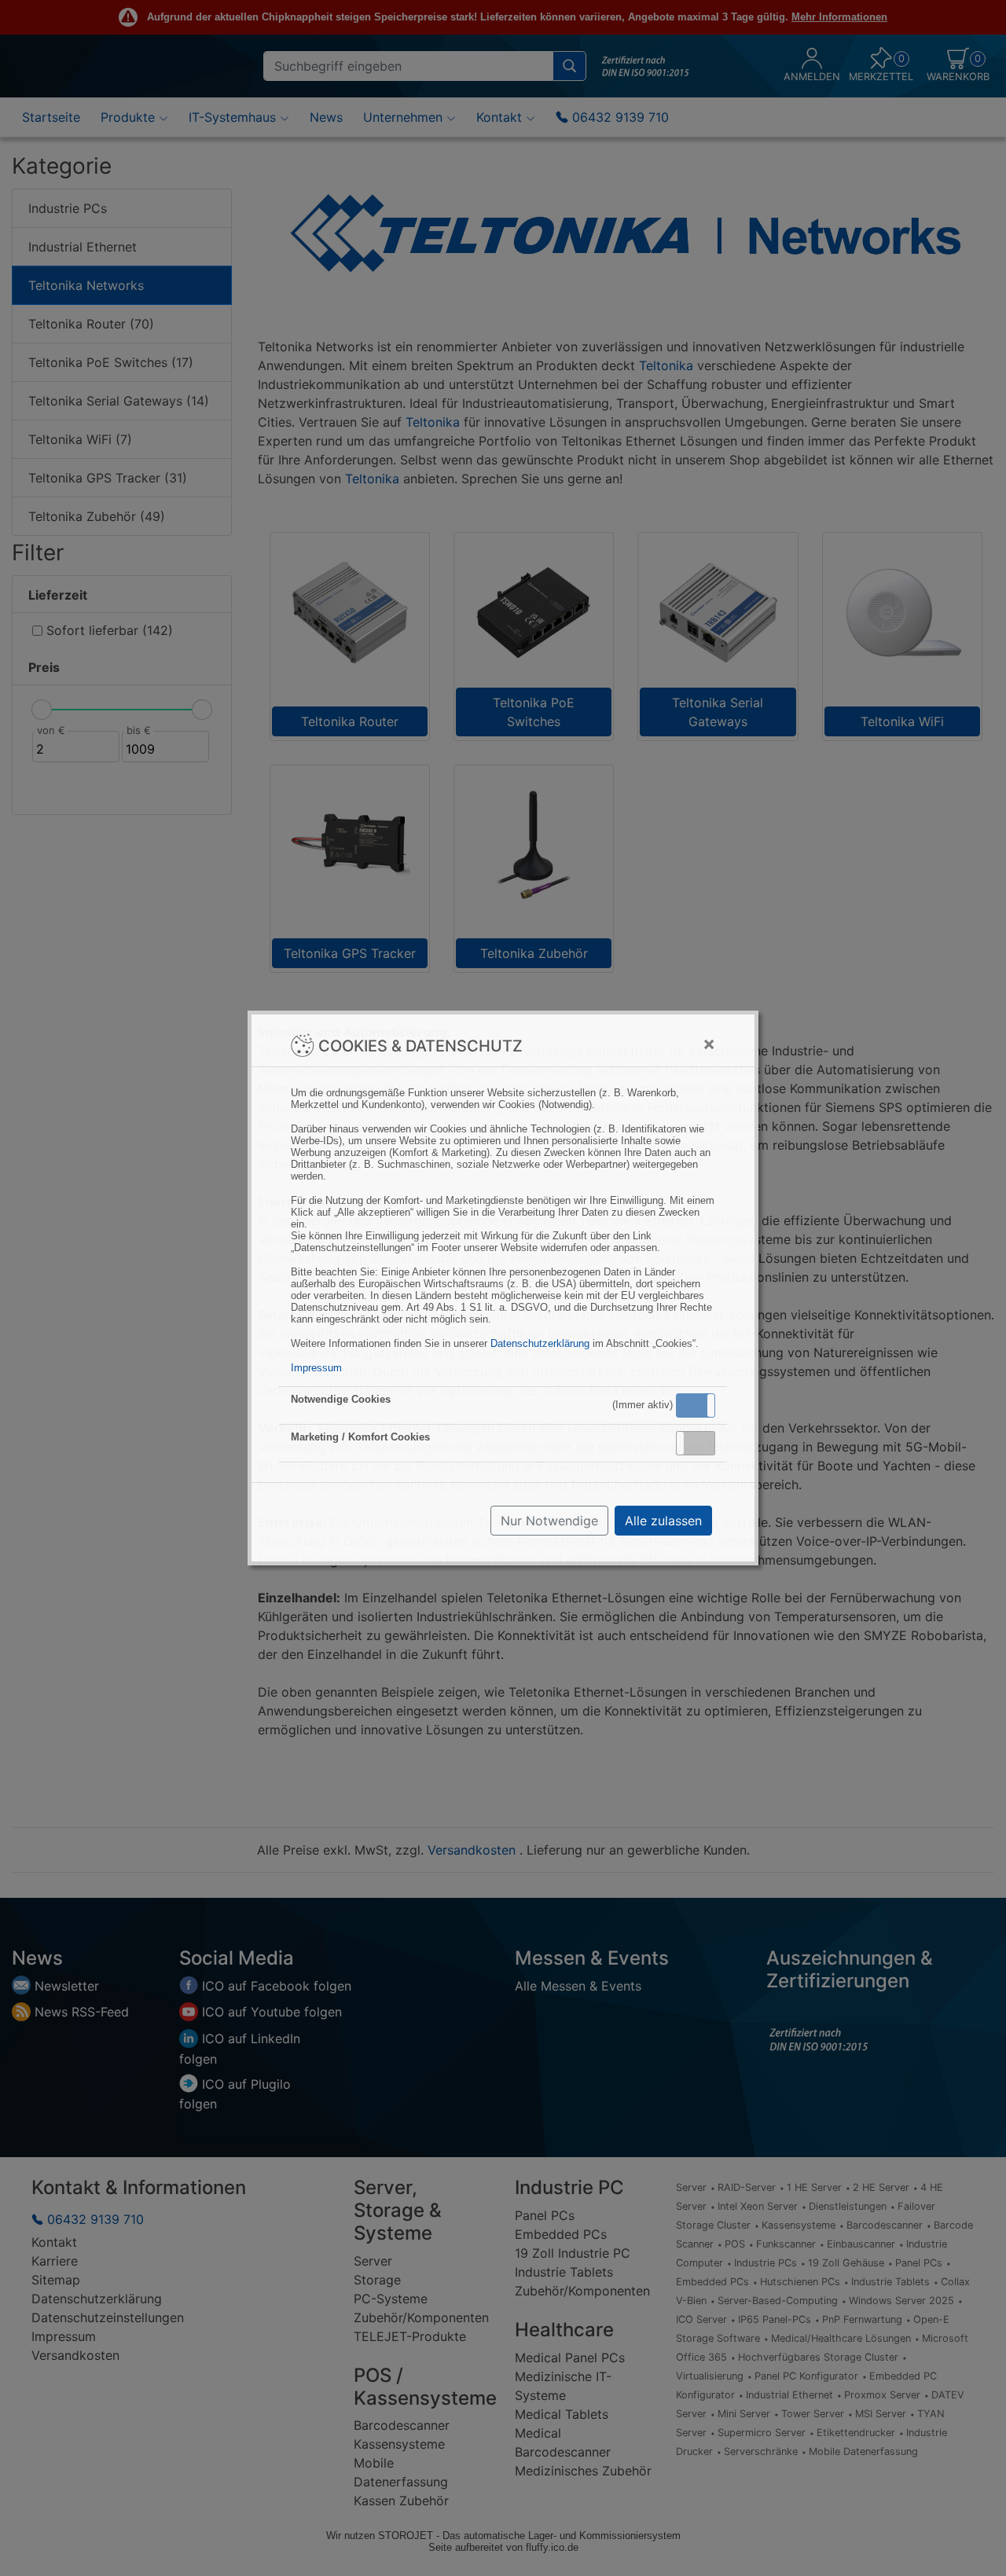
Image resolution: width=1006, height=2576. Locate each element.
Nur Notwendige (549, 1521)
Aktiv (695, 1405)
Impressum (316, 1368)
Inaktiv (702, 1443)
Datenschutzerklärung (540, 1343)
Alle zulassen (663, 1521)
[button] (696, 1405)
